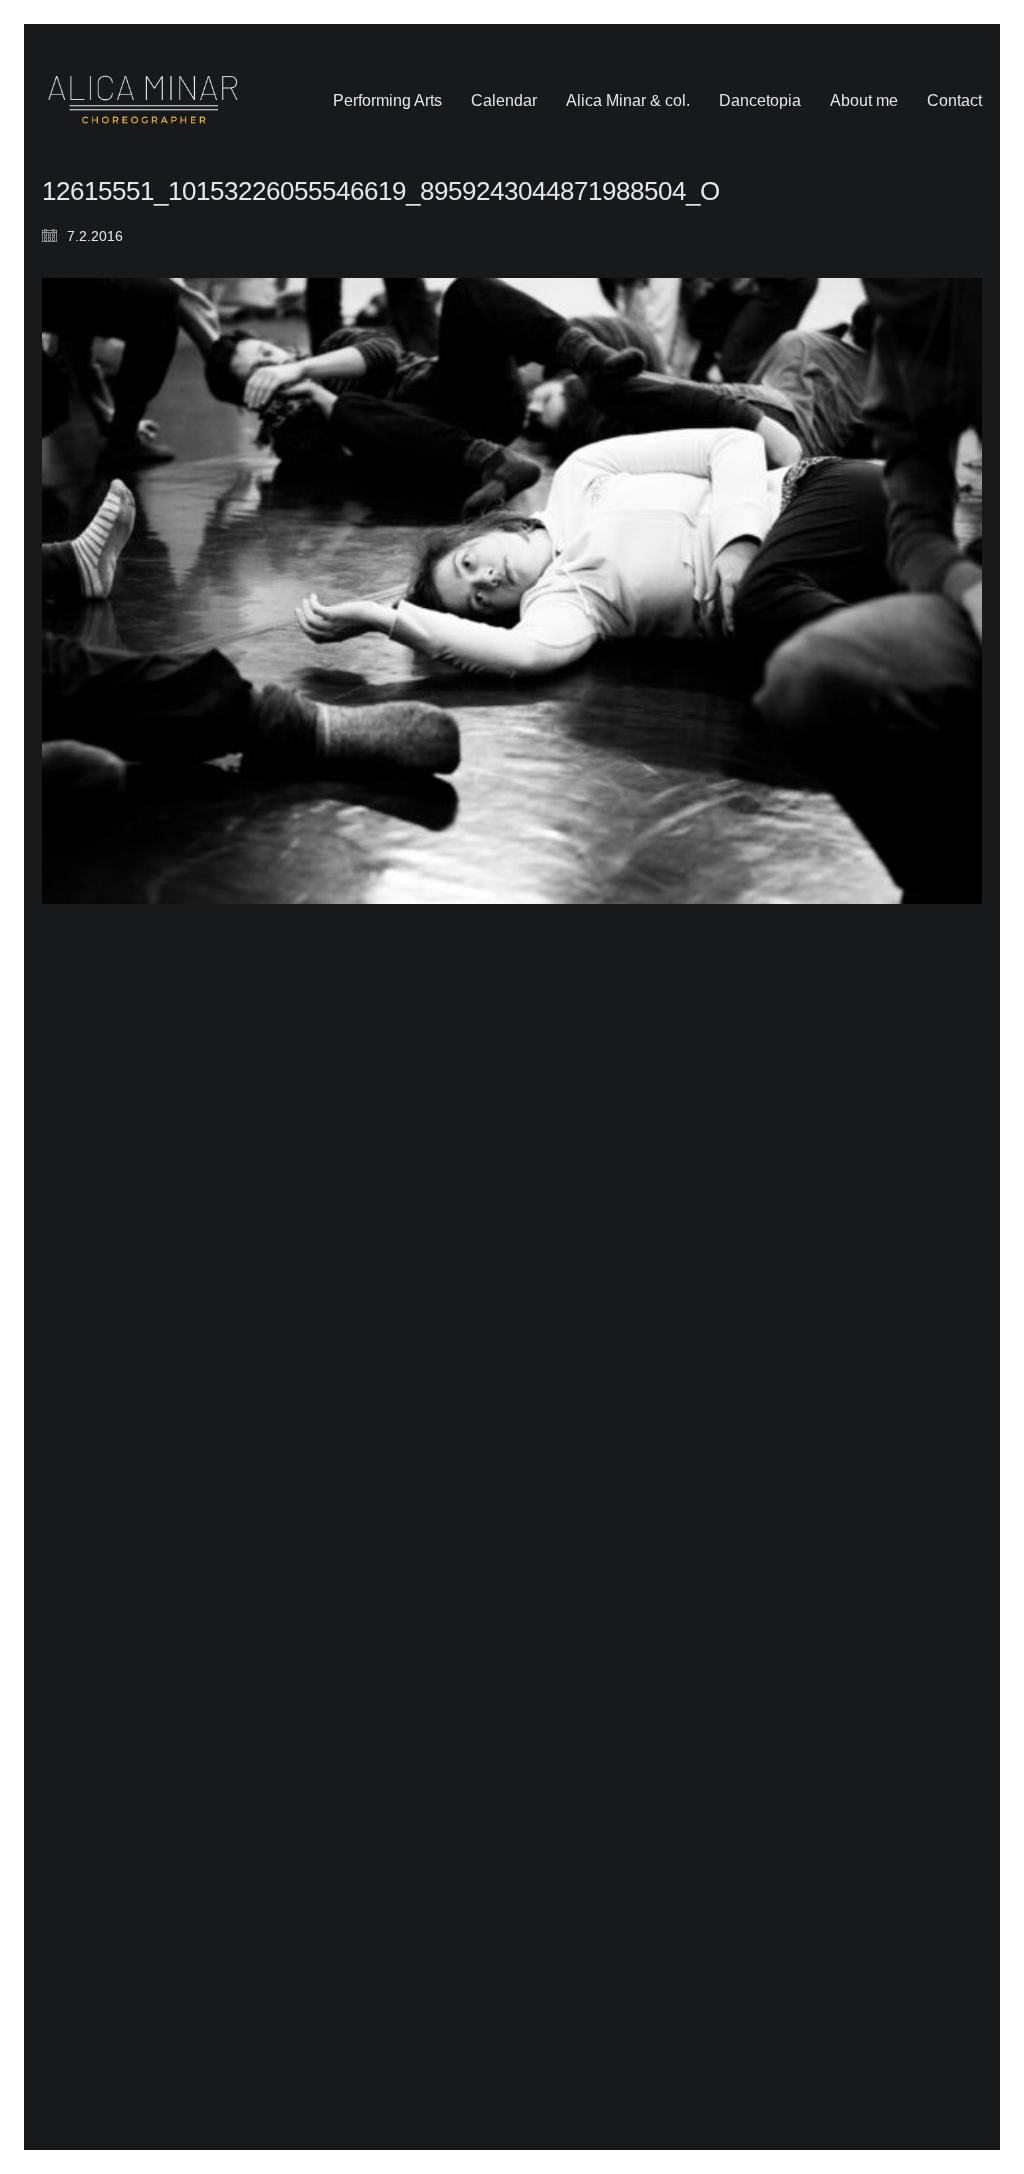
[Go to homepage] (143, 100)
